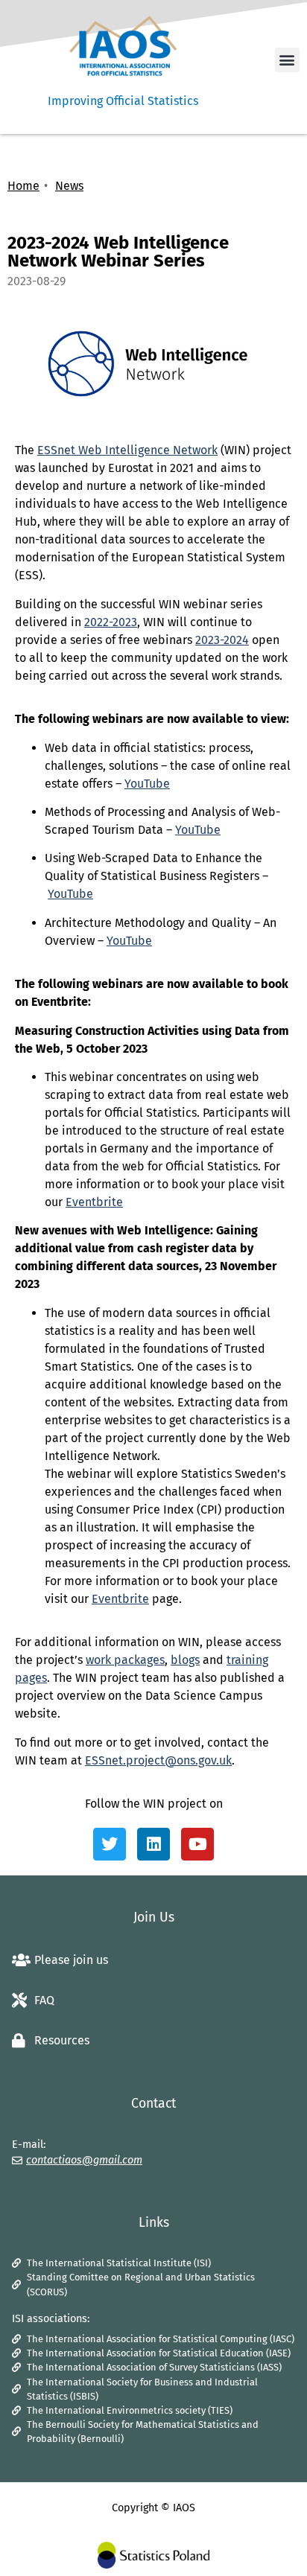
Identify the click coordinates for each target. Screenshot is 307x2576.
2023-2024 (222, 640)
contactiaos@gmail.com (84, 2160)
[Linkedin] (153, 1844)
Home (23, 186)
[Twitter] (110, 1844)
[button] (287, 60)
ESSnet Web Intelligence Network (127, 450)
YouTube (147, 784)
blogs (185, 1660)
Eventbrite (94, 1202)
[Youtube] (197, 1844)
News (69, 186)
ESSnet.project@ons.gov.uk (158, 1760)
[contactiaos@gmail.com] (17, 2161)
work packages (125, 1660)
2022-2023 (111, 622)
